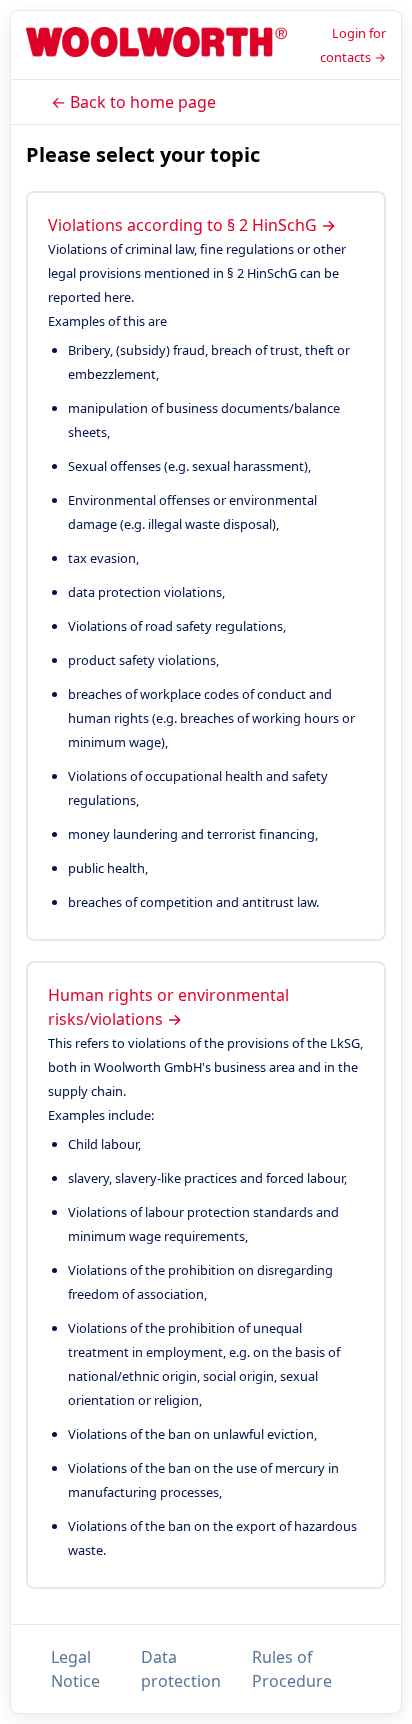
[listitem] (206, 566)
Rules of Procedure (292, 1669)
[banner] (156, 45)
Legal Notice (75, 1669)
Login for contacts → (353, 45)
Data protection (181, 1669)
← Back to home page (133, 102)
